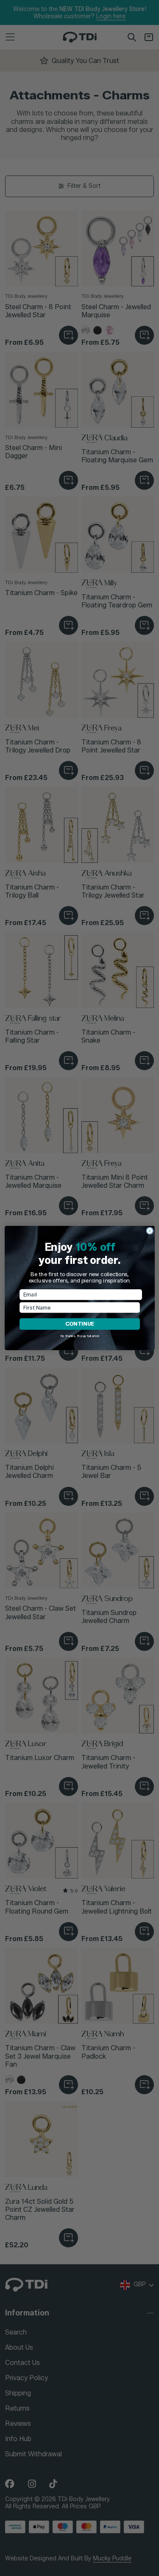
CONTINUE (79, 1324)
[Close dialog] (149, 1231)
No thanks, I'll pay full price (79, 1336)
